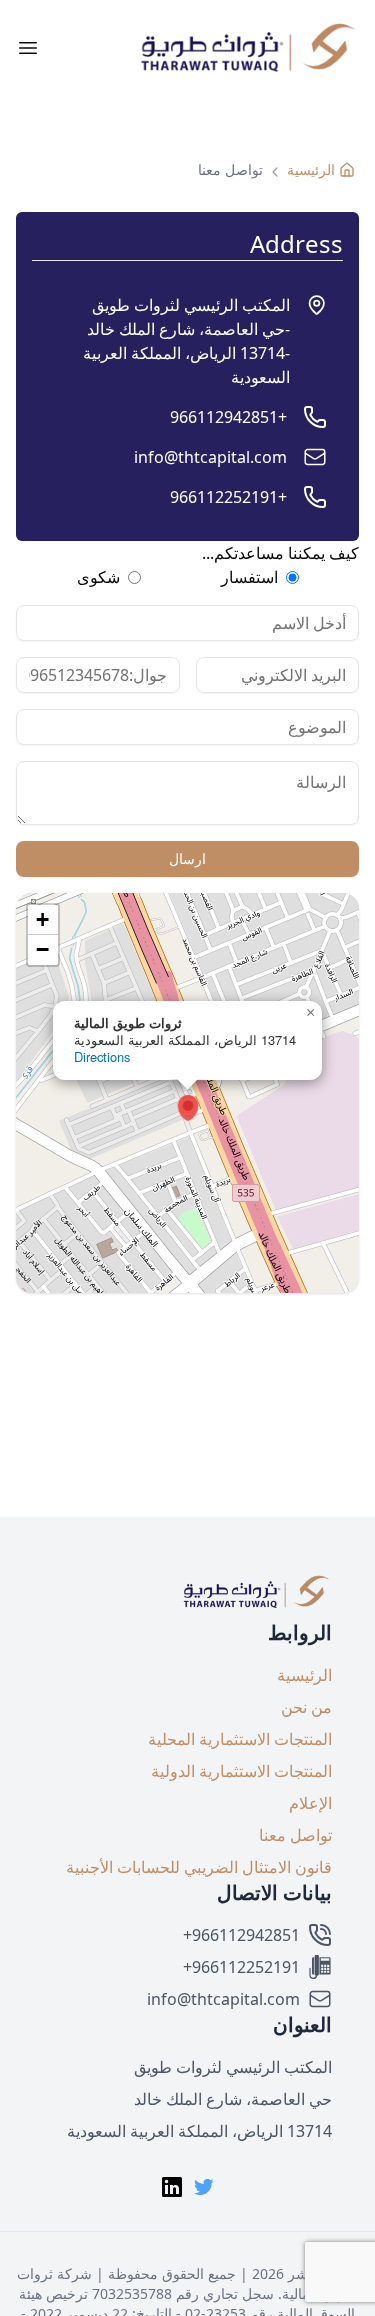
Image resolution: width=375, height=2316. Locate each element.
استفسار (249, 577)
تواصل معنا (295, 1835)
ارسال (187, 858)
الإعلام (310, 1803)
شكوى (98, 577)
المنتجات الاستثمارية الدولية (241, 1771)
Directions (102, 1056)
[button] (187, 48)
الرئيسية (304, 1675)
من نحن (306, 1707)
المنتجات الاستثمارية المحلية (240, 1739)
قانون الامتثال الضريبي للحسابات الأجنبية (199, 1867)
